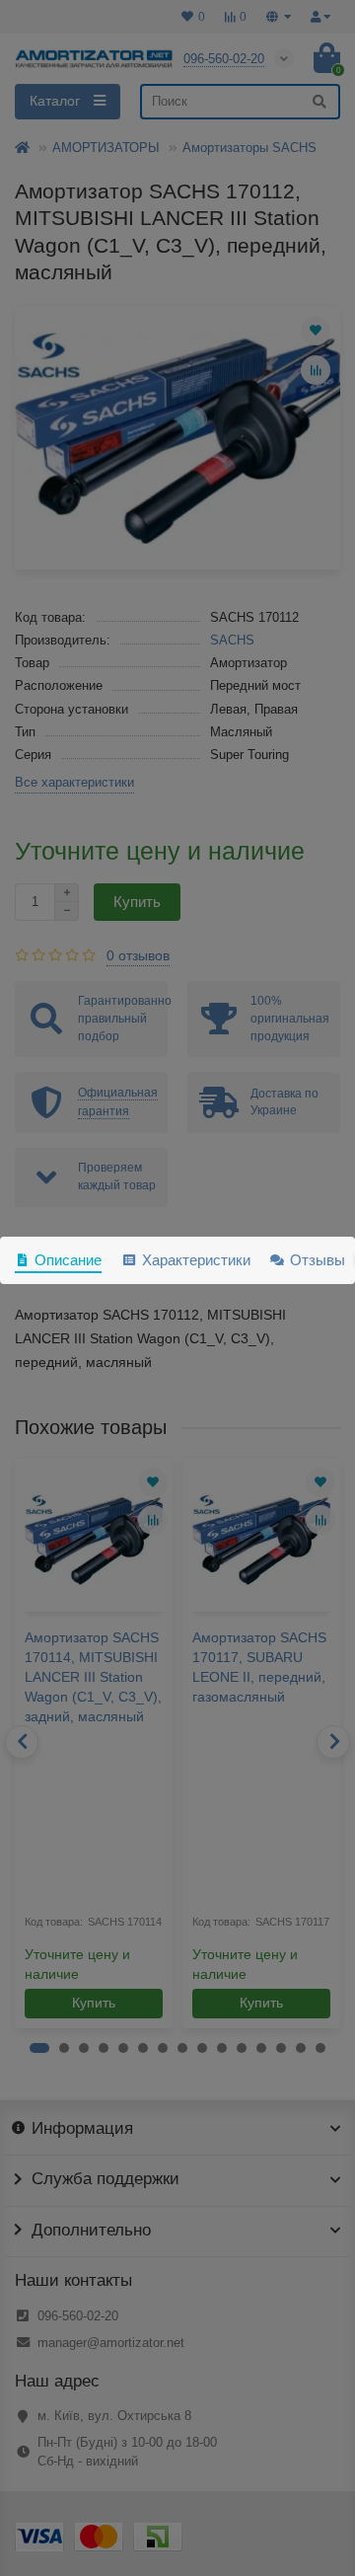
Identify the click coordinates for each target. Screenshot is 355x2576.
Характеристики (196, 1260)
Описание (68, 1260)
